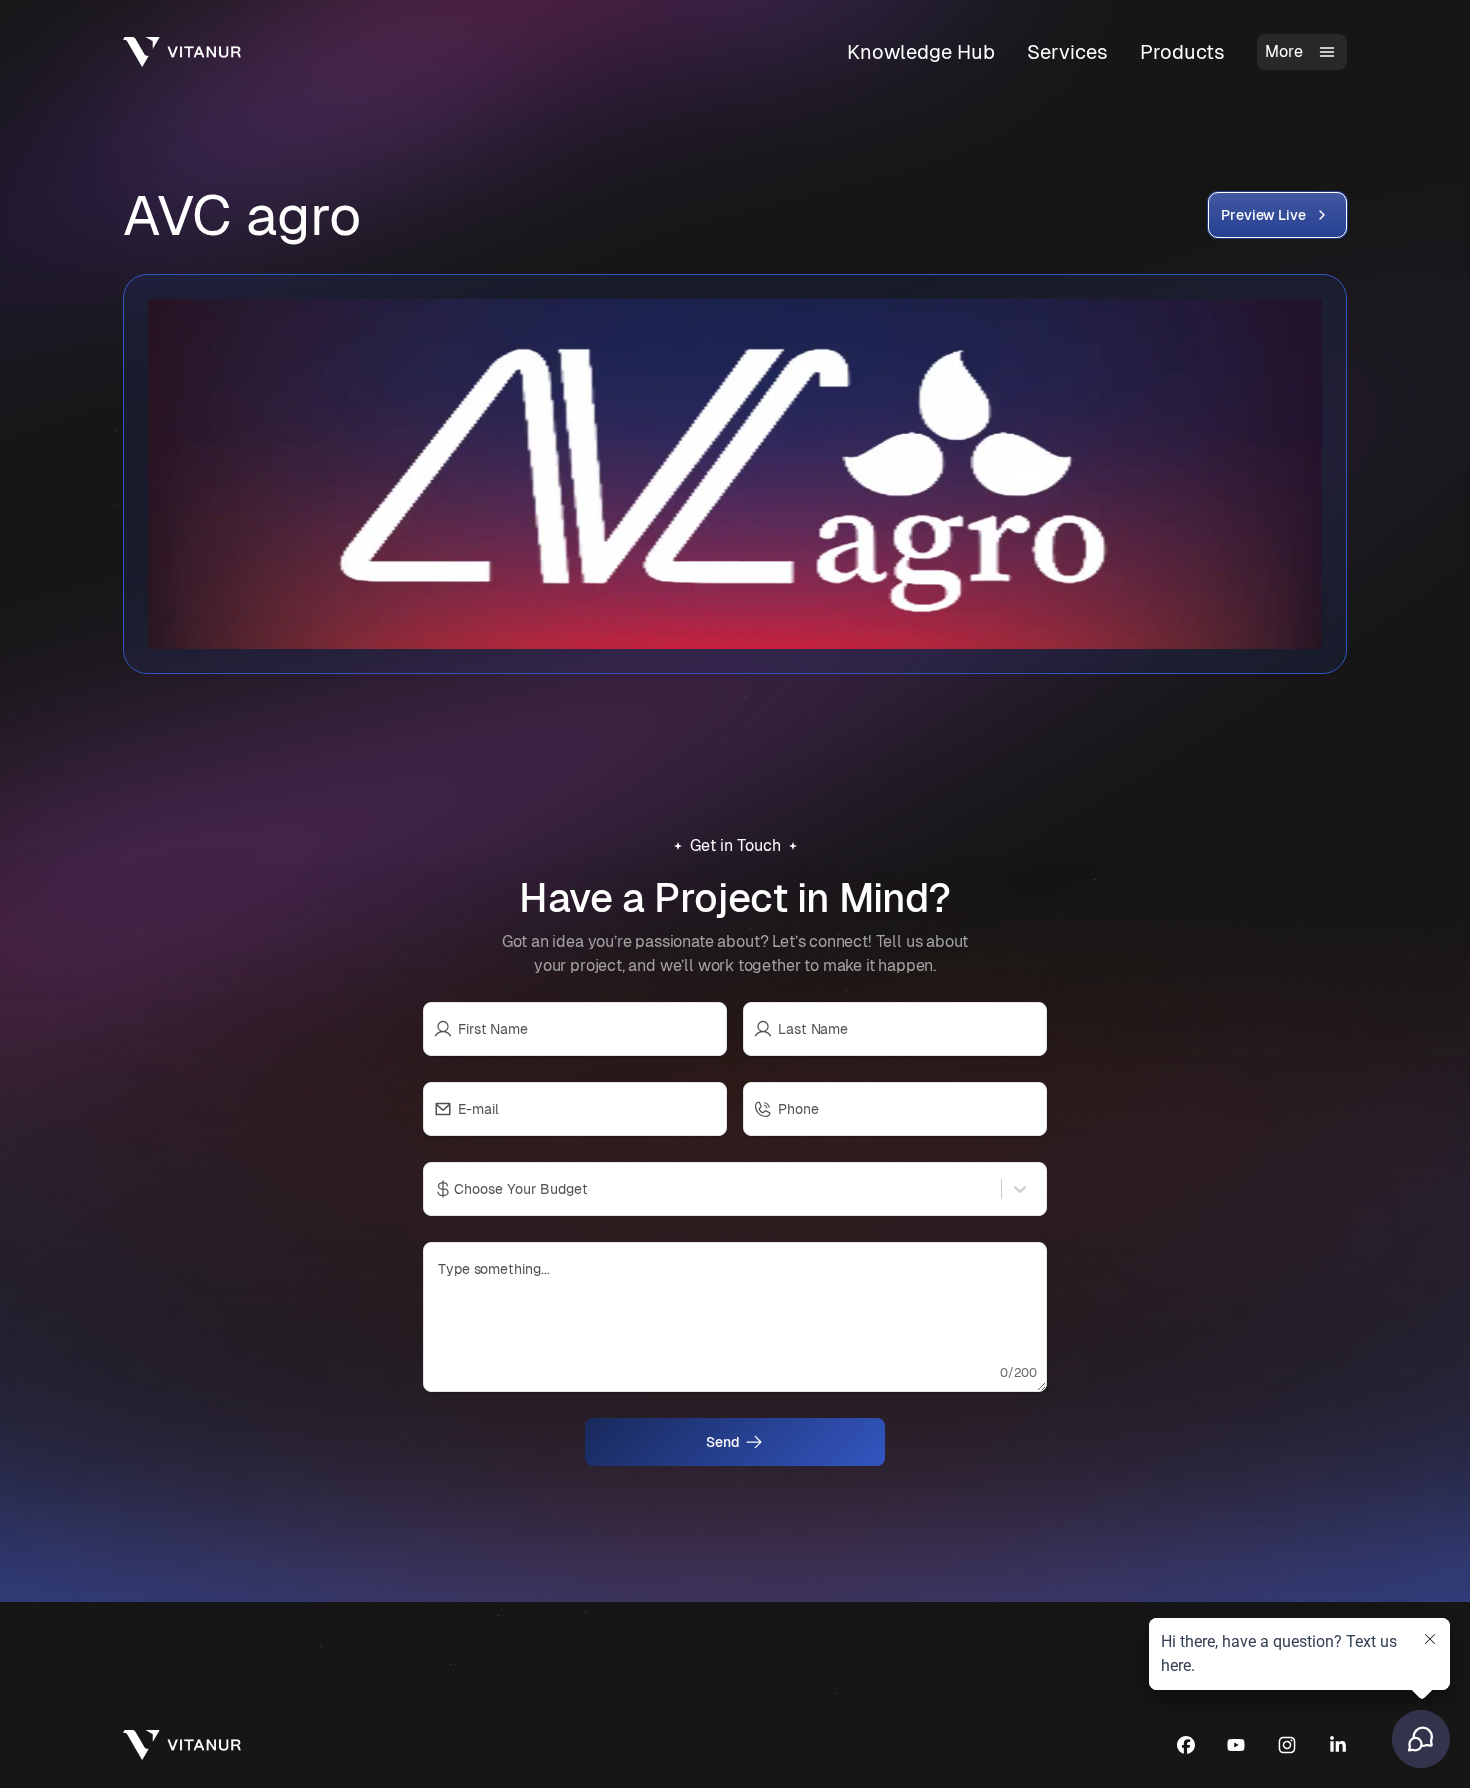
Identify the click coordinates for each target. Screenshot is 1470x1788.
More (1284, 51)
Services (1067, 52)
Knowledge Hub (921, 52)
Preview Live (1263, 215)
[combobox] (456, 1189)
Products (1182, 52)
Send (723, 1442)
